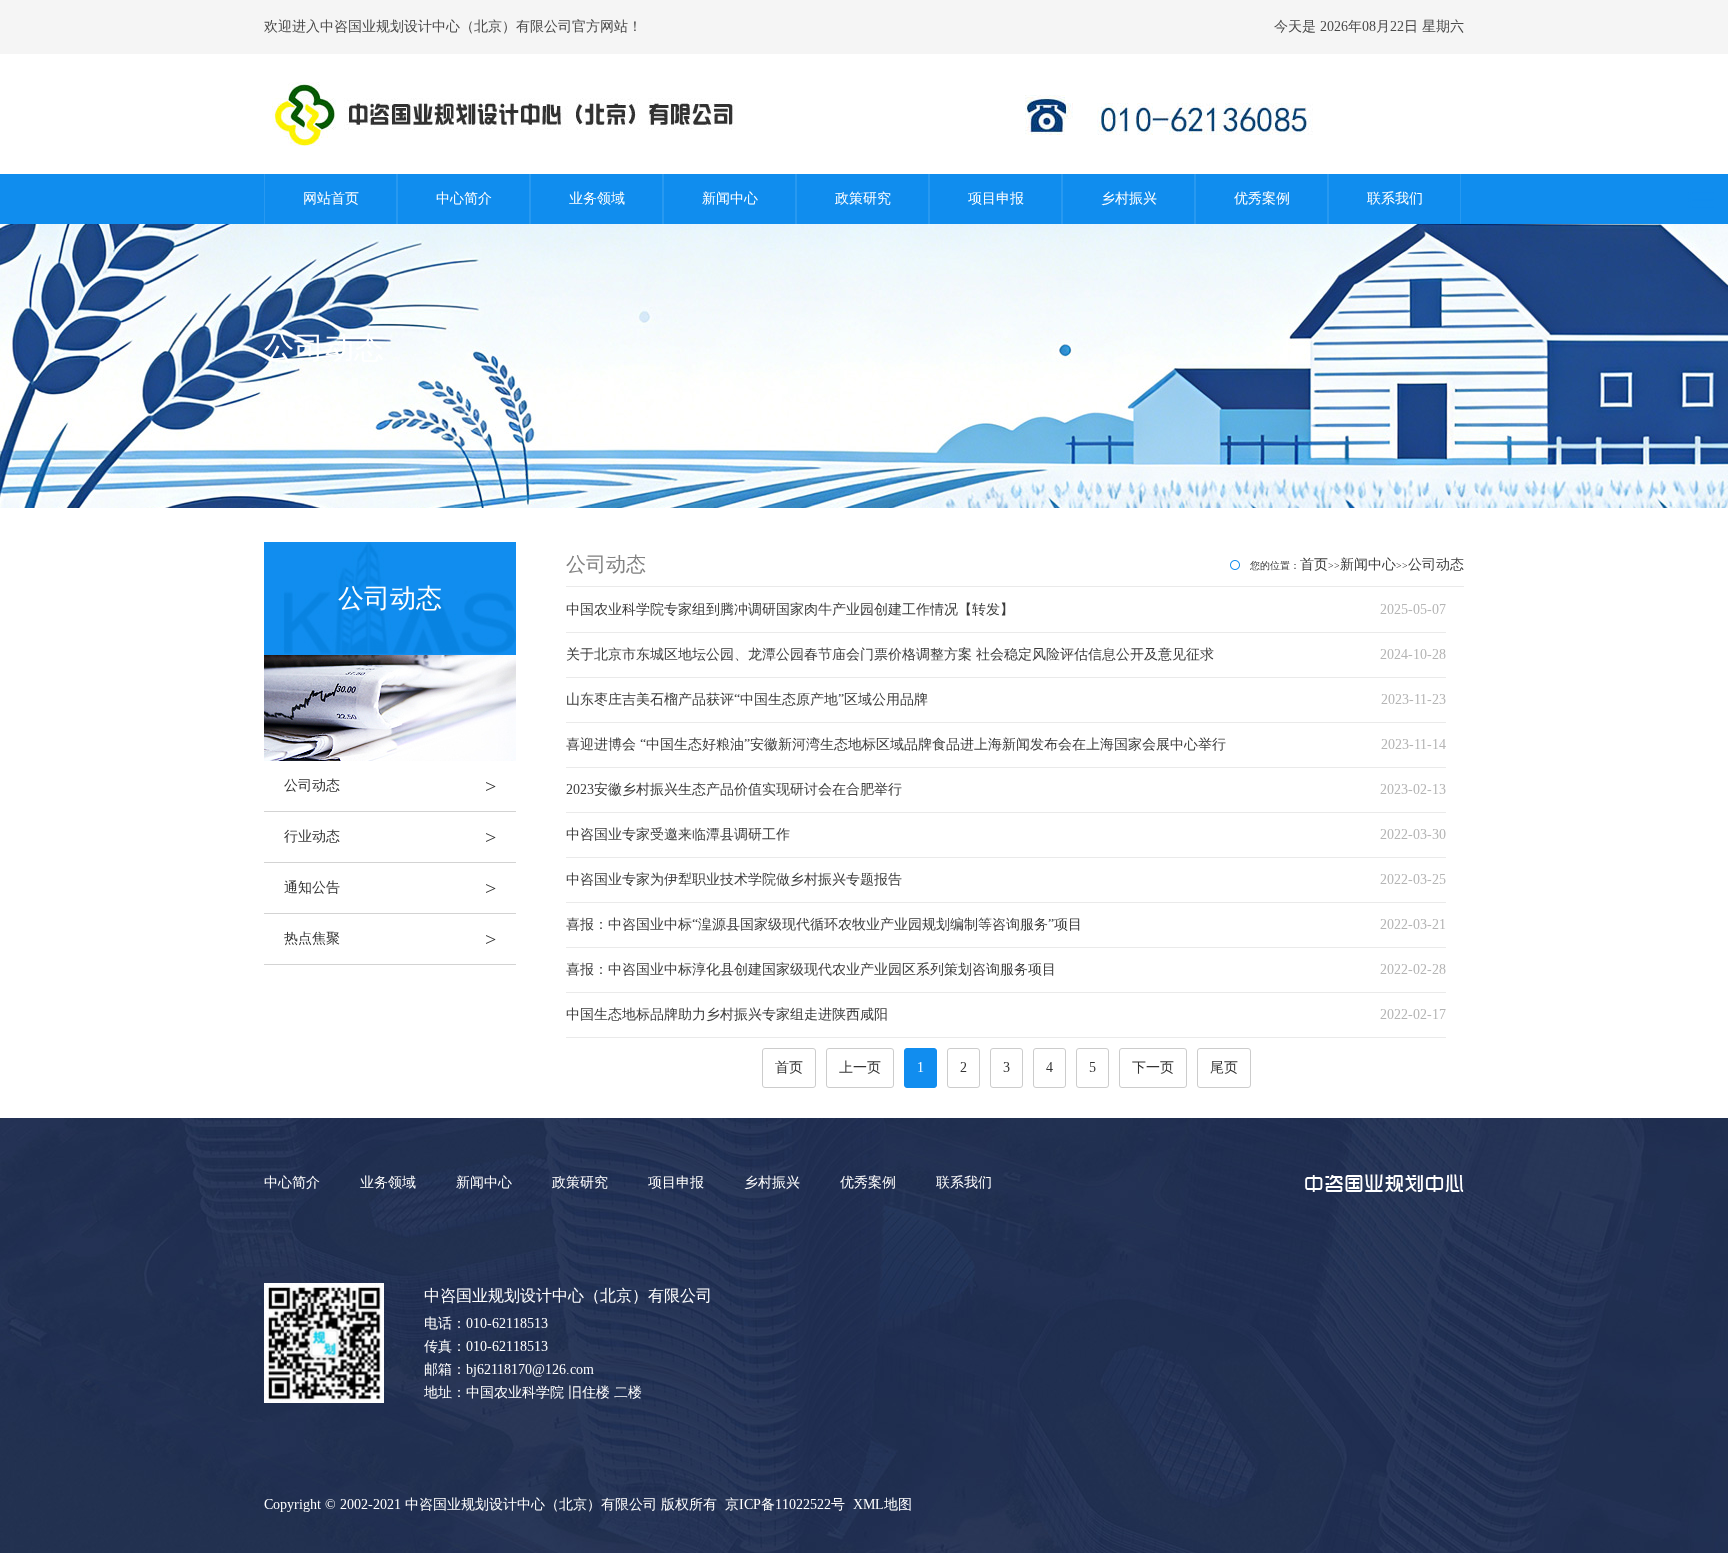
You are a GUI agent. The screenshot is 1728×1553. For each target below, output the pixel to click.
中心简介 (464, 198)
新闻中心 (730, 198)
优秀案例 (1262, 198)
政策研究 (863, 198)
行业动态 (390, 837)
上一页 (860, 1067)
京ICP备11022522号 (785, 1504)
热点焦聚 (390, 939)
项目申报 (996, 198)
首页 (1314, 564)
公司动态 (390, 786)
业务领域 (597, 198)
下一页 (1153, 1067)
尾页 (1224, 1067)
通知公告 (390, 888)
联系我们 (1395, 198)
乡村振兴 (1129, 198)
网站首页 (331, 198)
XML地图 (882, 1504)
